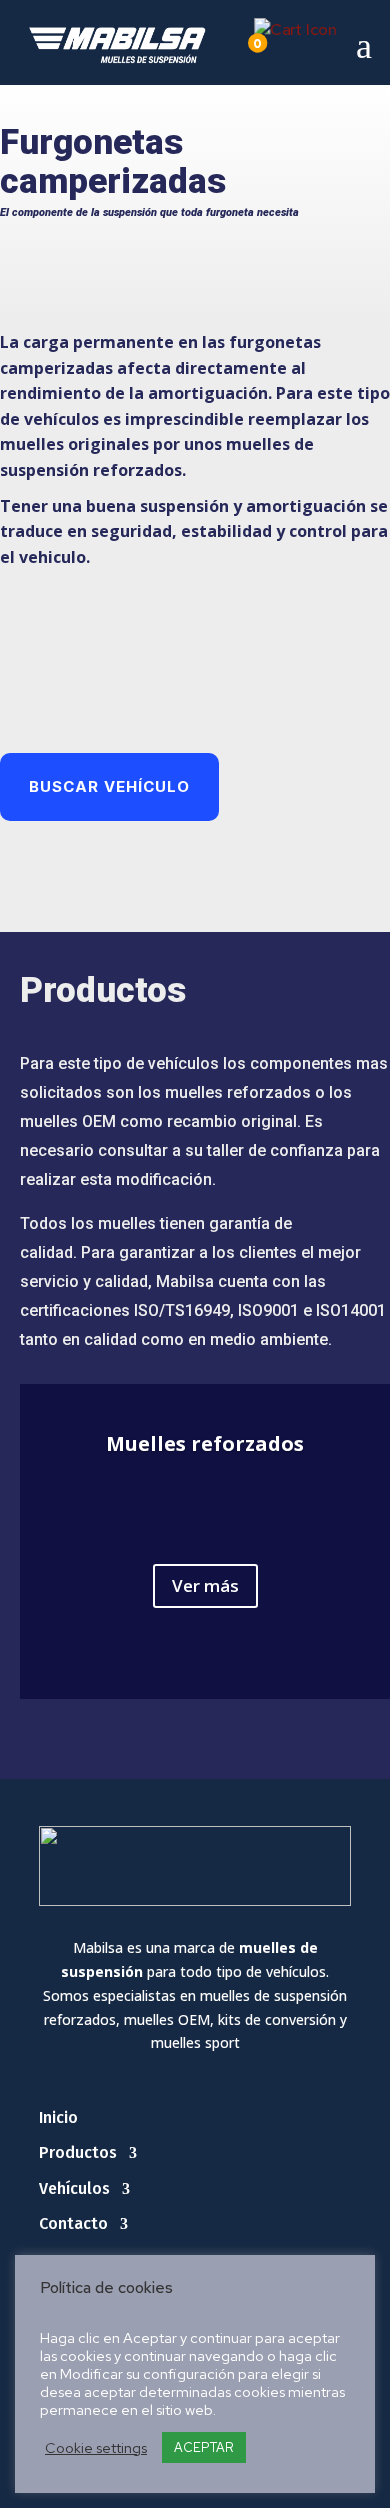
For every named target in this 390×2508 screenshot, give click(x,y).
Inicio (58, 2117)
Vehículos (74, 2188)
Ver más (205, 1585)
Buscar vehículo (109, 786)
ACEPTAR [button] (204, 2447)
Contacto (73, 2223)
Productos (78, 2152)
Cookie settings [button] (96, 2448)
